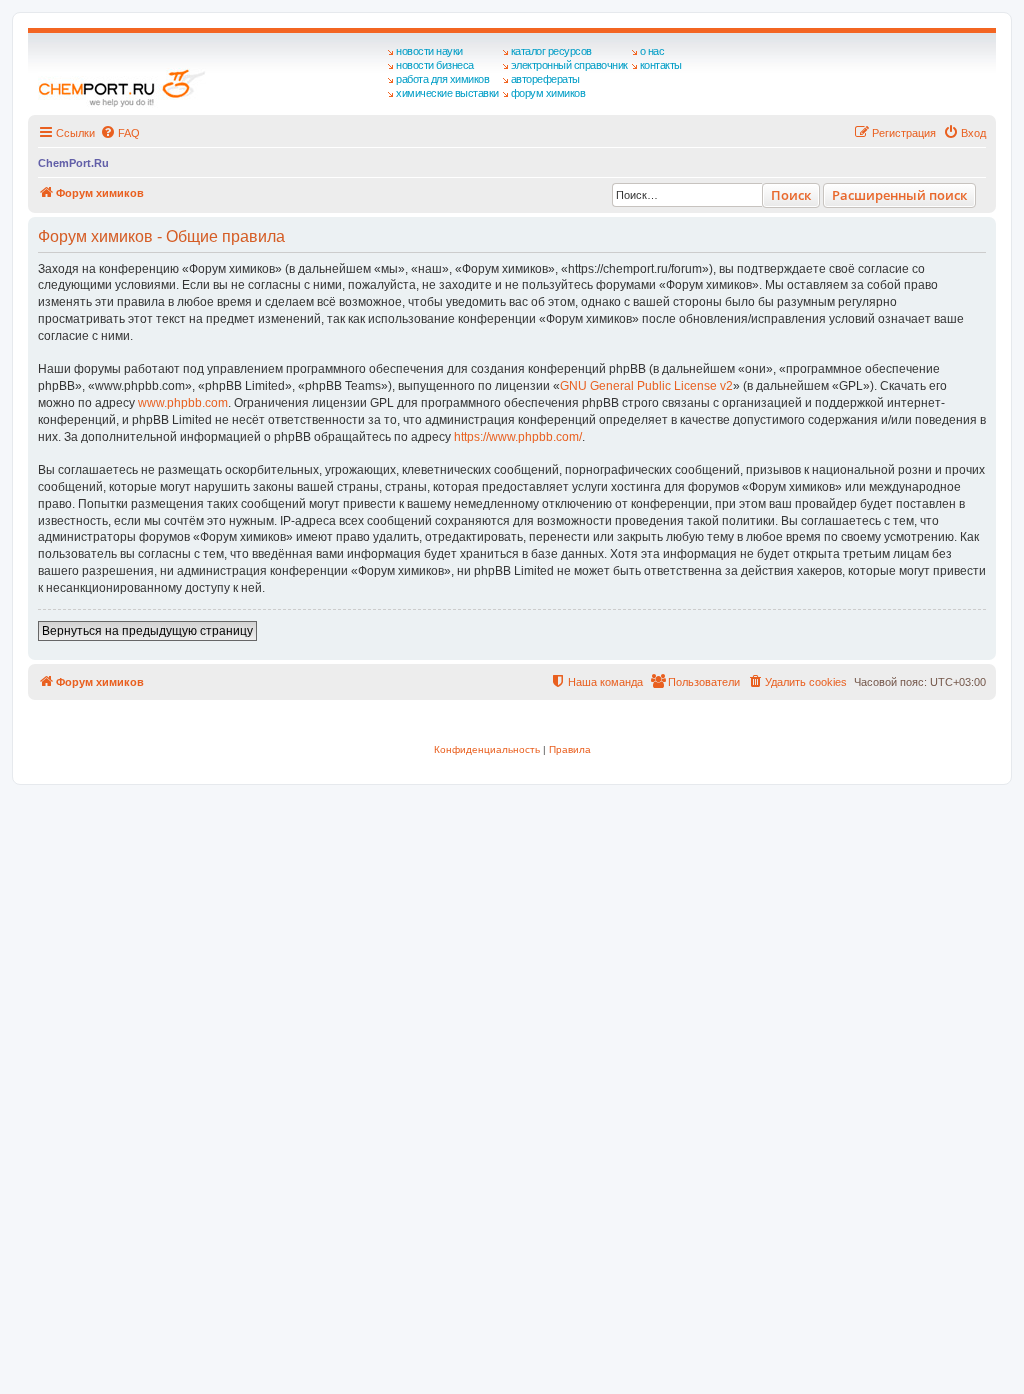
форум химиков (548, 93)
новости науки (429, 51)
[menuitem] (120, 133)
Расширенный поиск (899, 195)
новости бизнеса (435, 65)
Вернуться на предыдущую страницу (147, 631)
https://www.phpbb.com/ (518, 437)
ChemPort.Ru (73, 163)
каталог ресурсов (551, 51)
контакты (661, 65)
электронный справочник (569, 65)
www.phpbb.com (183, 403)
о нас (652, 51)
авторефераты (545, 79)
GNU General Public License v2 (646, 386)
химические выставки (447, 93)
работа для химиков (442, 79)
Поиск (791, 195)
